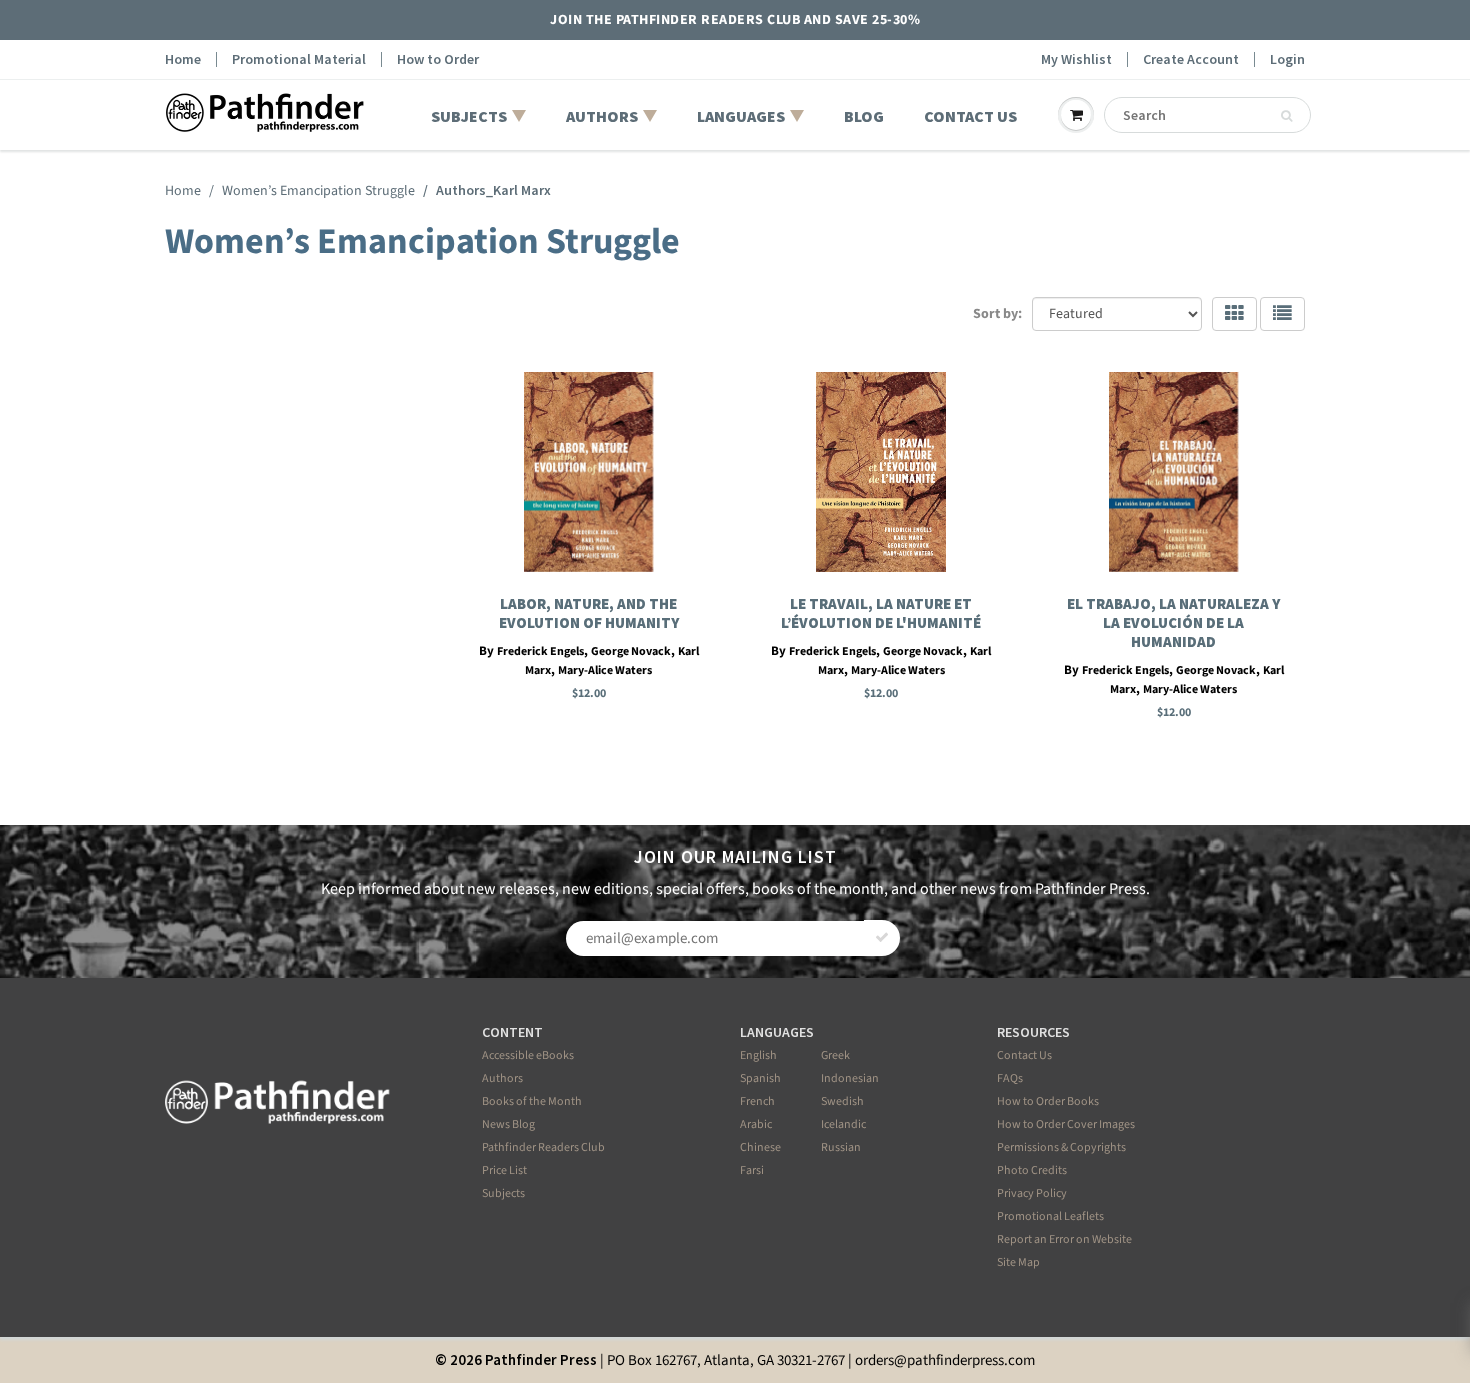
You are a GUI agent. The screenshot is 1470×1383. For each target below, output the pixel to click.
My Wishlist (1076, 59)
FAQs (1010, 1078)
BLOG (864, 116)
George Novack (631, 651)
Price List (504, 1170)
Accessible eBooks (528, 1055)
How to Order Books (1048, 1101)
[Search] (1286, 116)
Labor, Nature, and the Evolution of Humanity (589, 613)
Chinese (760, 1147)
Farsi (752, 1170)
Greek (835, 1055)
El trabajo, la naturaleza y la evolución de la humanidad (1173, 622)
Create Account (1191, 59)
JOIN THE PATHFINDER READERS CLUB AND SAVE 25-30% (735, 20)
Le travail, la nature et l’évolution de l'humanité (881, 613)
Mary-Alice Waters (605, 670)
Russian (841, 1147)
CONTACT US (970, 116)
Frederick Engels (540, 651)
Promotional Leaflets (1050, 1216)
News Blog (508, 1124)
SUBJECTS (469, 116)
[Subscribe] (882, 938)
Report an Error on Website (1064, 1239)
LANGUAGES (741, 116)
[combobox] (1207, 115)
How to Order (438, 59)
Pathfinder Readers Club (543, 1147)
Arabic (756, 1124)
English (758, 1055)
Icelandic (843, 1124)
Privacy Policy (1032, 1193)
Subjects (503, 1193)
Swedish (842, 1101)
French (757, 1101)
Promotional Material (299, 59)
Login (1287, 59)
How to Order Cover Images (1066, 1124)
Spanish (760, 1078)
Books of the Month (532, 1101)
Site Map (1018, 1262)
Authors (502, 1078)
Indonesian (850, 1078)
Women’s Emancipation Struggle (318, 191)
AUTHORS (602, 116)
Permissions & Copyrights (1061, 1147)
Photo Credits (1032, 1170)
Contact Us (1024, 1055)
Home (183, 59)
